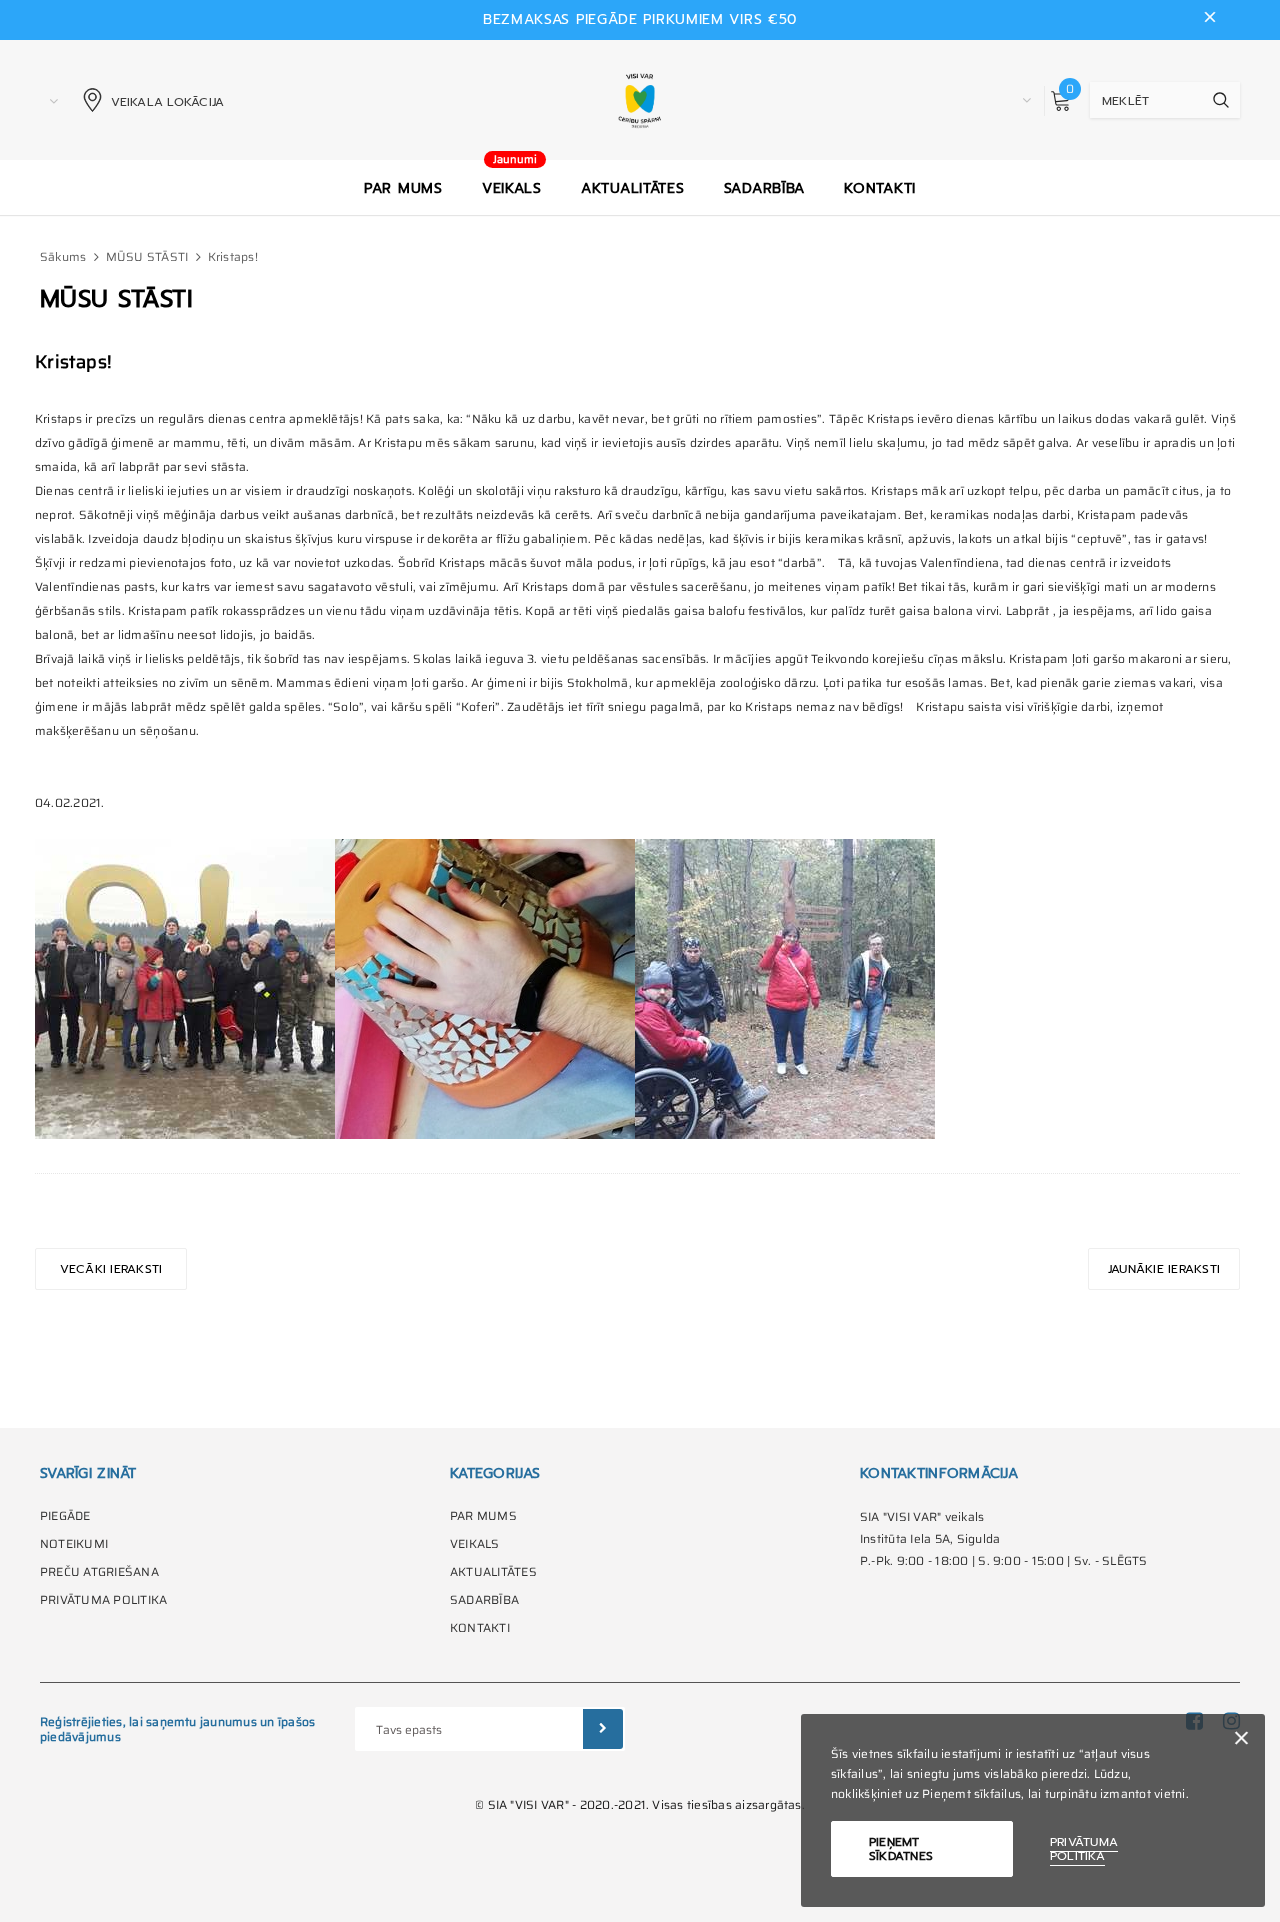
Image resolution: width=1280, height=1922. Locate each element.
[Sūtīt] (603, 1729)
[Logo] (640, 100)
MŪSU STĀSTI (147, 256)
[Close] (1241, 1741)
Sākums (63, 256)
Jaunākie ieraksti (1164, 1269)
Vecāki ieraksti (111, 1269)
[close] (1210, 20)
